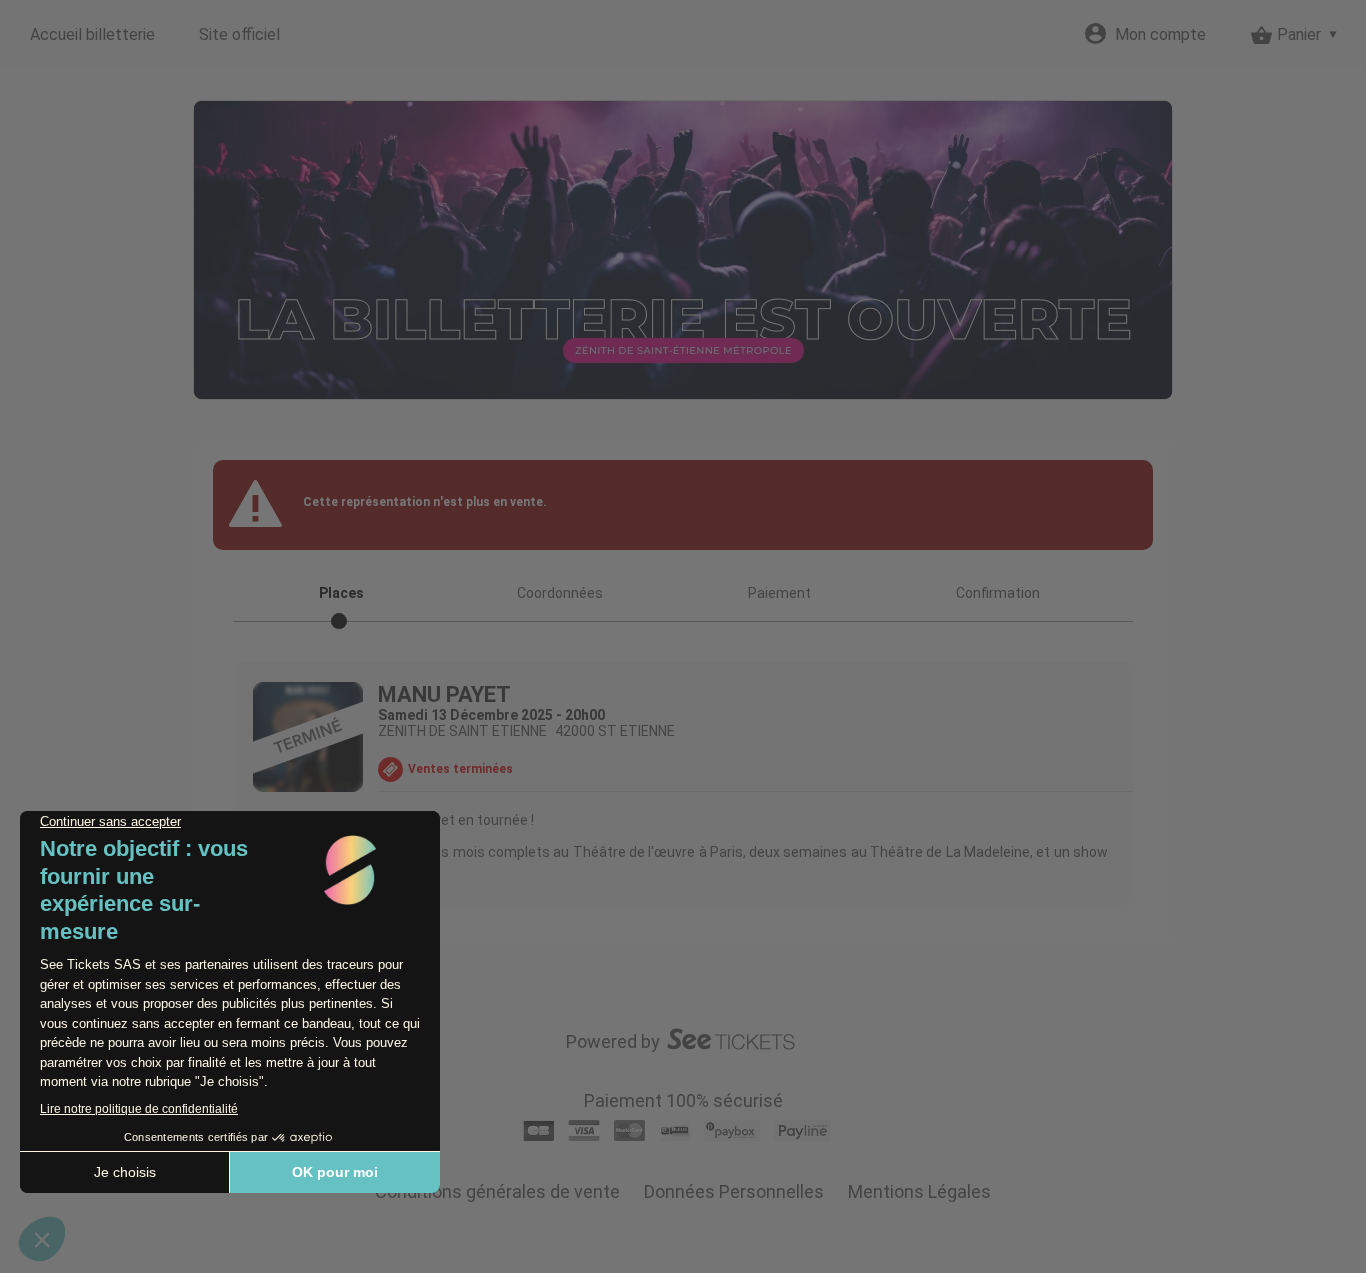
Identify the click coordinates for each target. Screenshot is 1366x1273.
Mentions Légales (919, 1191)
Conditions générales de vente (497, 1191)
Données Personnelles (734, 1191)
